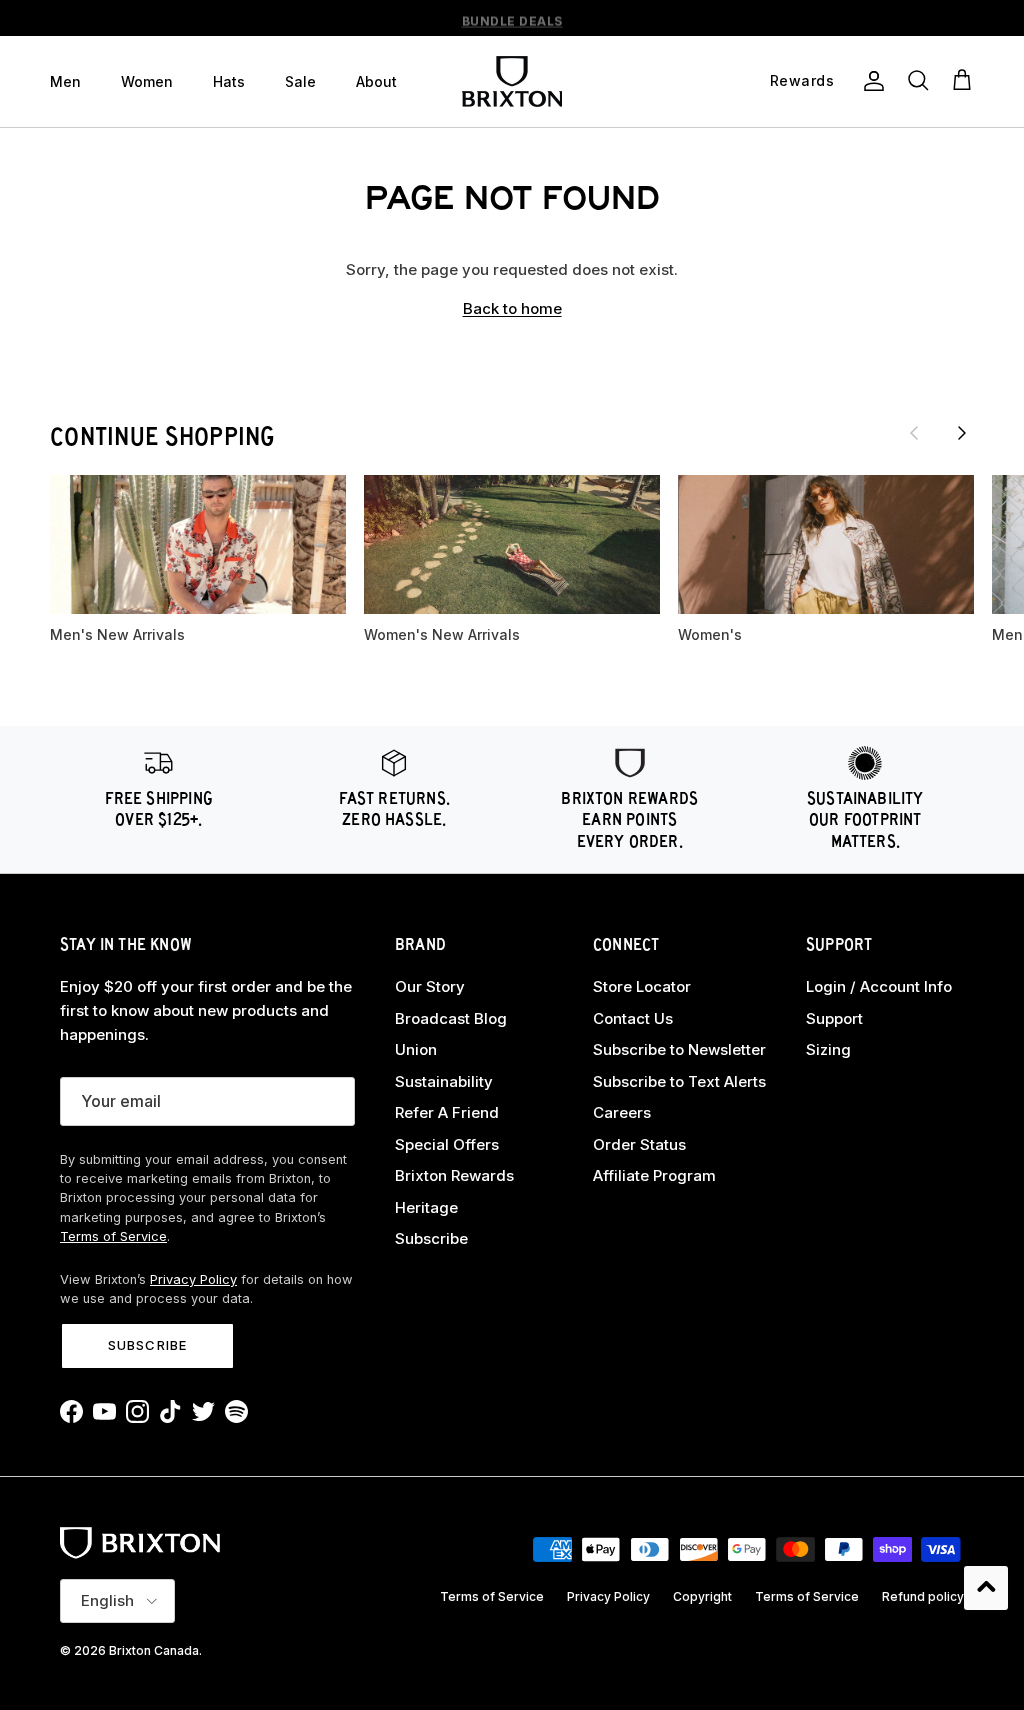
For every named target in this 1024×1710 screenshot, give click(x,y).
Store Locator (642, 986)
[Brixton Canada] (512, 81)
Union (416, 1049)
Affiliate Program (654, 1175)
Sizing (828, 1049)
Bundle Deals (512, 18)
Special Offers (447, 1144)
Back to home (512, 308)
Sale (300, 81)
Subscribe (147, 1345)
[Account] (870, 81)
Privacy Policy (193, 1279)
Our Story (430, 986)
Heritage (426, 1207)
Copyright (702, 1596)
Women (147, 81)
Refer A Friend (447, 1112)
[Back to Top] (986, 1588)
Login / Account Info (879, 986)
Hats (229, 81)
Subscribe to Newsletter (679, 1049)
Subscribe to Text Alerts (679, 1081)
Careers (622, 1112)
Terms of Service (113, 1236)
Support (834, 1018)
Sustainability (444, 1081)
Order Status (639, 1144)
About (376, 81)
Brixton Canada (154, 1650)
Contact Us (633, 1018)
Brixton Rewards (454, 1175)
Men (65, 81)
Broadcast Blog (451, 1018)
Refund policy (923, 1596)
